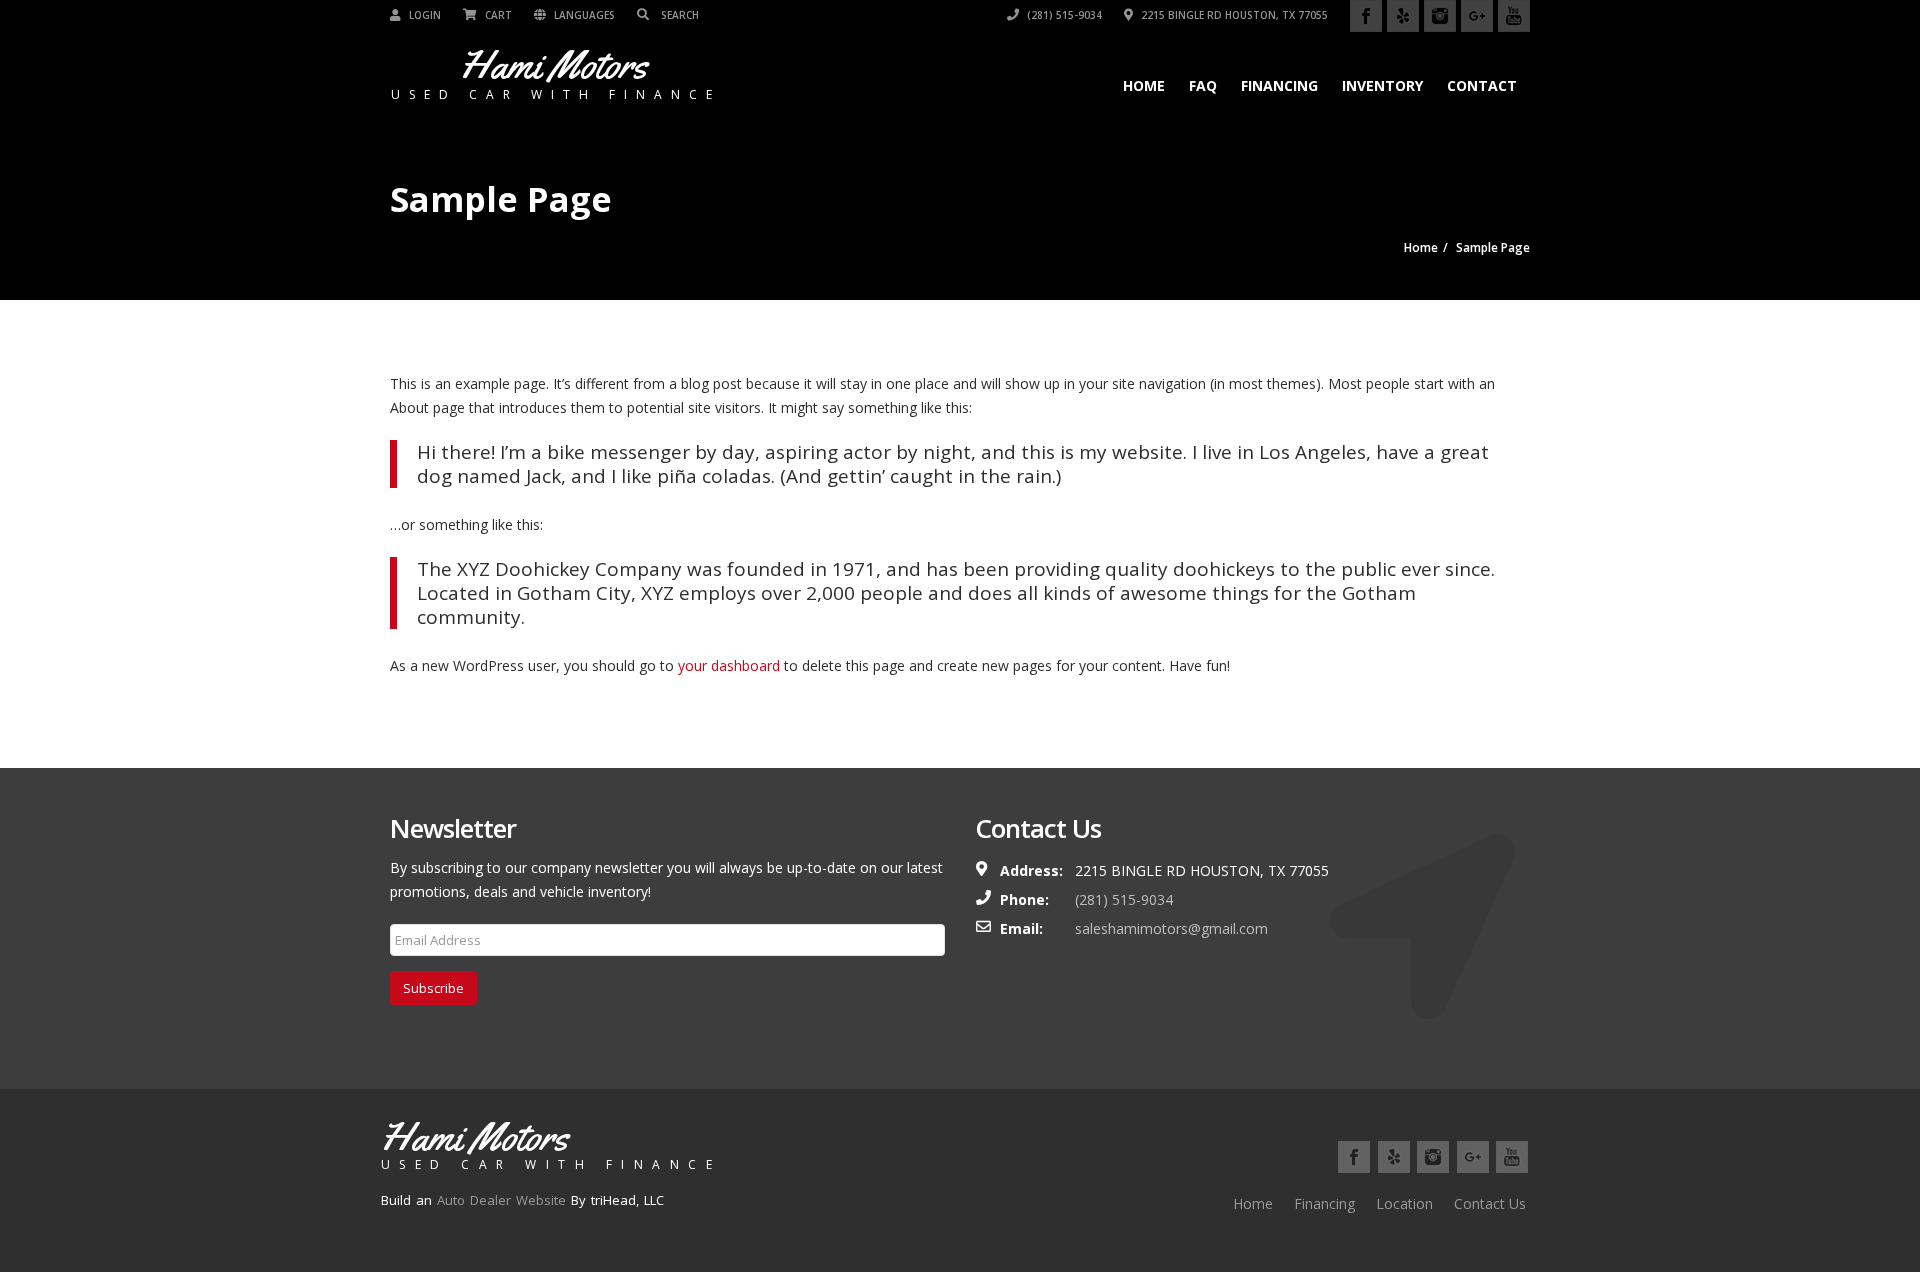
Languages (583, 15)
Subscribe (433, 988)
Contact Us (1490, 1203)
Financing (1279, 85)
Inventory (1382, 85)
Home (1144, 85)
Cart (497, 15)
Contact (1482, 85)
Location (1404, 1203)
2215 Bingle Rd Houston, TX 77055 (1233, 15)
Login (423, 15)
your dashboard (729, 665)
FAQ (1203, 85)
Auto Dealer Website (501, 1200)
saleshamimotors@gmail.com (1171, 928)
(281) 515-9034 (1063, 15)
